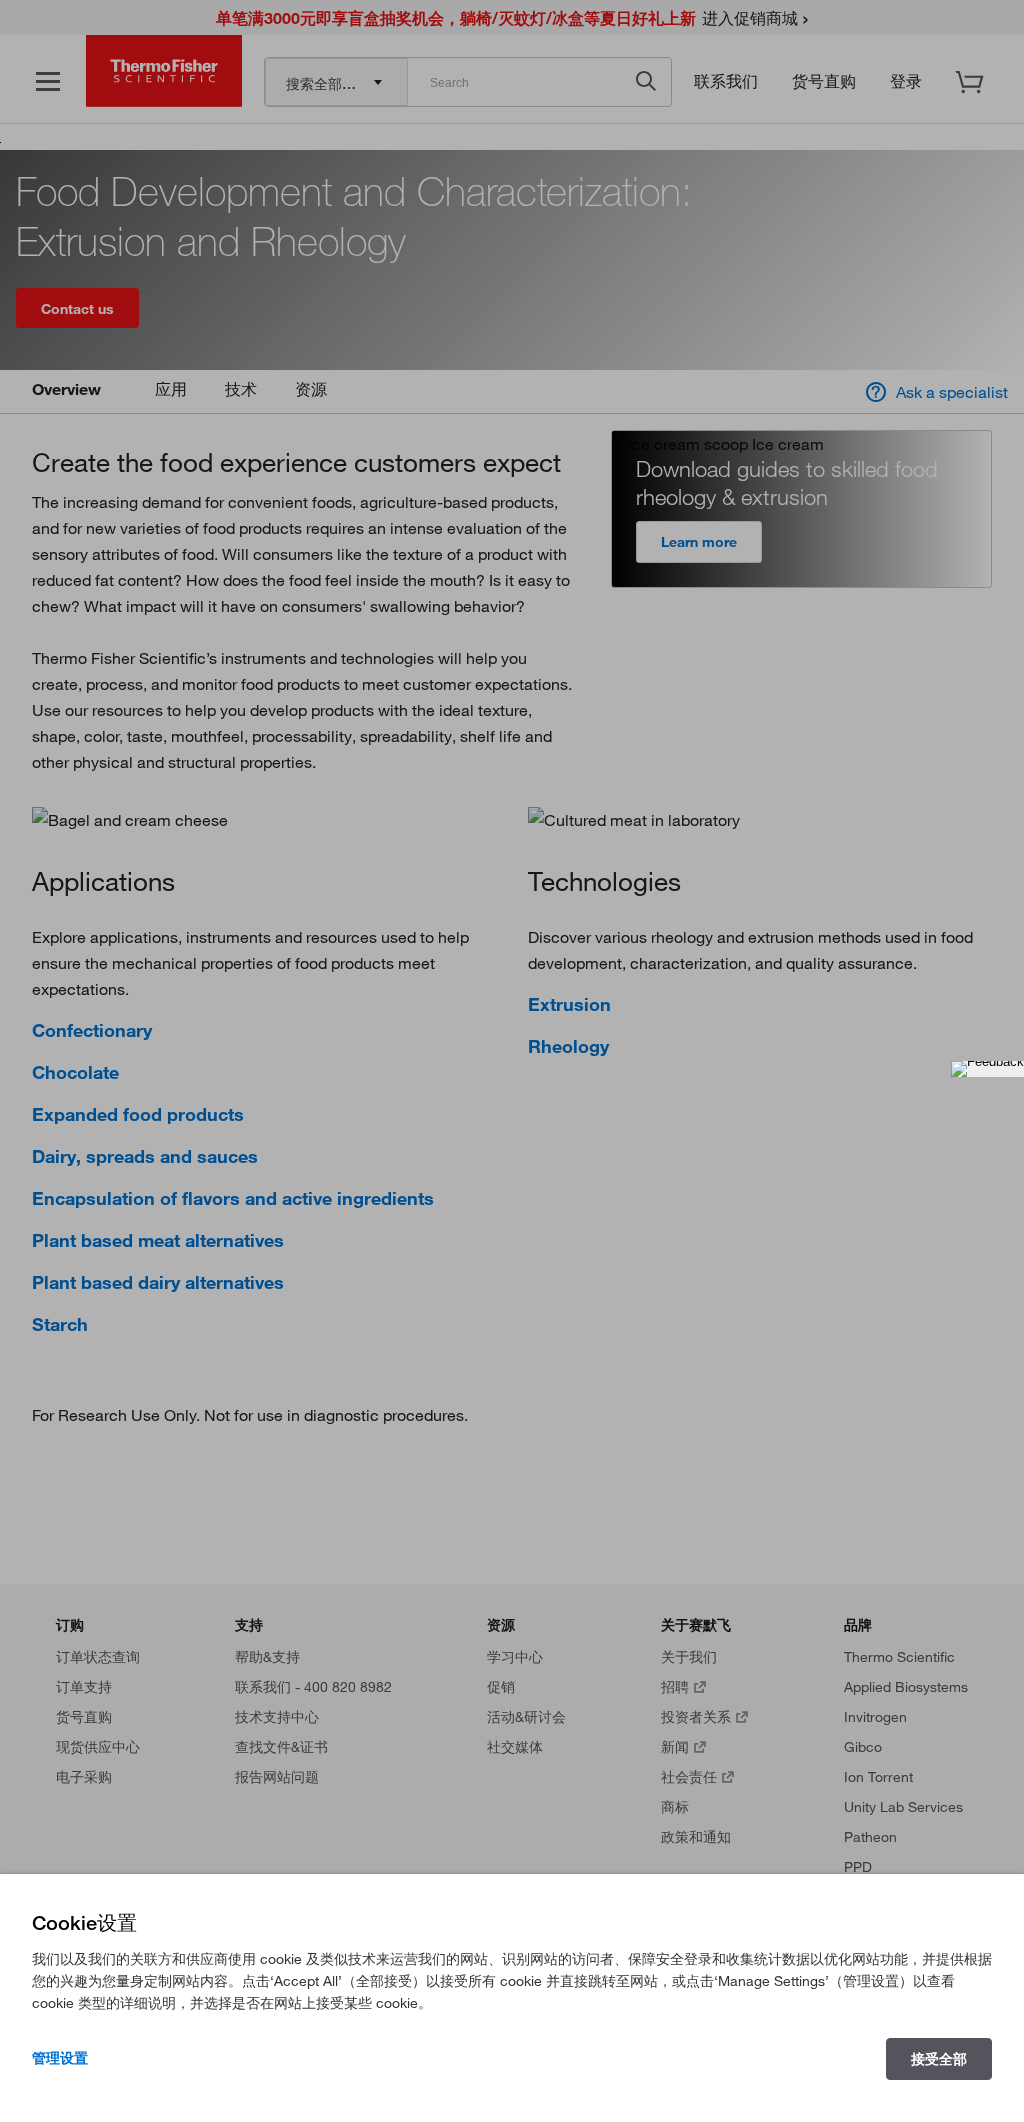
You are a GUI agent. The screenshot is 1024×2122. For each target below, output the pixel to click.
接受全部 (939, 2059)
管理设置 (60, 2058)
